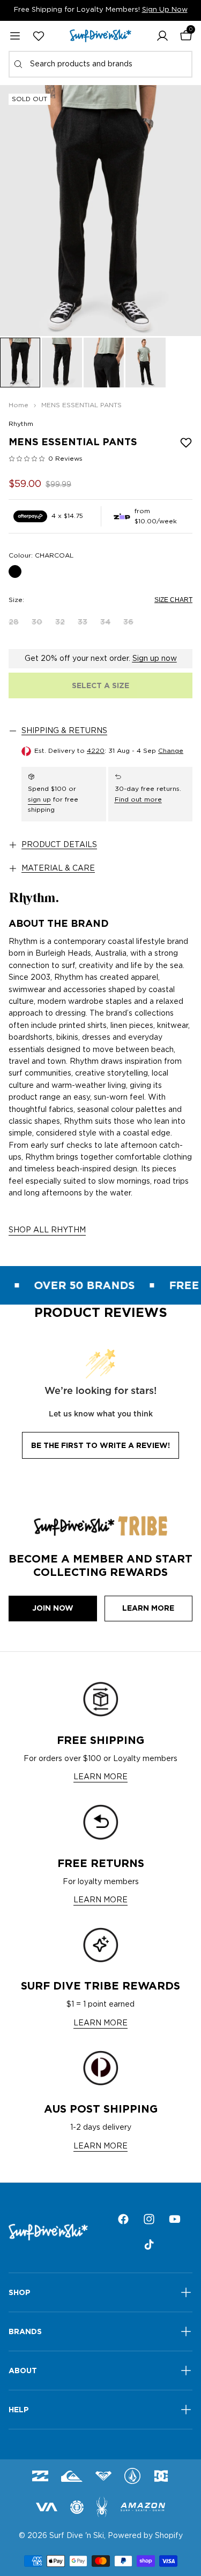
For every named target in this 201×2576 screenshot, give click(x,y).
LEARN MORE (100, 1777)
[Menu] (15, 36)
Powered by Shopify (145, 2536)
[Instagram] (149, 2219)
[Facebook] (123, 2219)
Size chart (173, 600)
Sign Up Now (165, 10)
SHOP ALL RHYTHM (47, 1230)
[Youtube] (175, 2219)
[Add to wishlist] (186, 443)
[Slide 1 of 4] (20, 363)
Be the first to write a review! (100, 1445)
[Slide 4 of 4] (146, 363)
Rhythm (21, 424)
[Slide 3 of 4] (104, 363)
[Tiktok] (149, 2245)
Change (171, 751)
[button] (162, 36)
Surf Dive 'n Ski (77, 2536)
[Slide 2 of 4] (62, 363)
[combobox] (100, 64)
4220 (96, 751)
